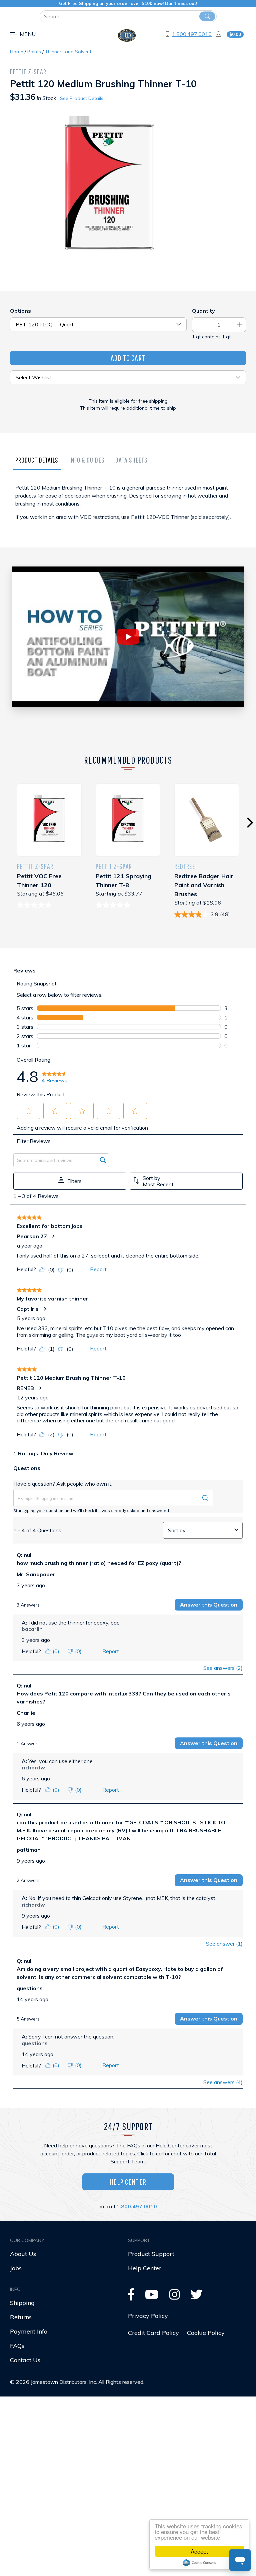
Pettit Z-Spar (28, 71)
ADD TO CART (128, 358)
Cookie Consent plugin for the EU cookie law (199, 2563)
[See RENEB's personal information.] (40, 1388)
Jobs (16, 2268)
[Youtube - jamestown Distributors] (152, 2297)
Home (17, 52)
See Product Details (82, 98)
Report (98, 1269)
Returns (21, 2317)
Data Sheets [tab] (131, 460)
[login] (216, 34)
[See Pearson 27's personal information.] (53, 1236)
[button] (29, 1111)
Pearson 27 (32, 1236)
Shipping (22, 2303)
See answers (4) (223, 2082)
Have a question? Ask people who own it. (63, 1484)
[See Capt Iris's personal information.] (45, 1309)
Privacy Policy (148, 2316)
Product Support (151, 2254)
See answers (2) (223, 1668)
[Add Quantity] (239, 325)
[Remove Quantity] (199, 325)
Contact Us (25, 2360)
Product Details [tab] (37, 460)
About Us (23, 2254)
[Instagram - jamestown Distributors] (175, 2297)
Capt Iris (28, 1309)
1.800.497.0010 (192, 34)
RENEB (25, 1388)
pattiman (29, 1850)
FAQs (17, 2346)
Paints (34, 52)
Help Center (128, 2182)
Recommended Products (128, 760)
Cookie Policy (206, 2333)
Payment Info (29, 2331)
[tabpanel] (128, 512)
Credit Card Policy (153, 2333)
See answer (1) (224, 1944)
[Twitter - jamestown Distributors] (197, 2297)
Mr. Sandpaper (36, 1574)
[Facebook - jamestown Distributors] (131, 2297)
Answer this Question (209, 1605)
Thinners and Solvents (69, 52)
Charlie (26, 1713)
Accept (199, 2551)
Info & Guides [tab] (87, 460)
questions (30, 1988)
